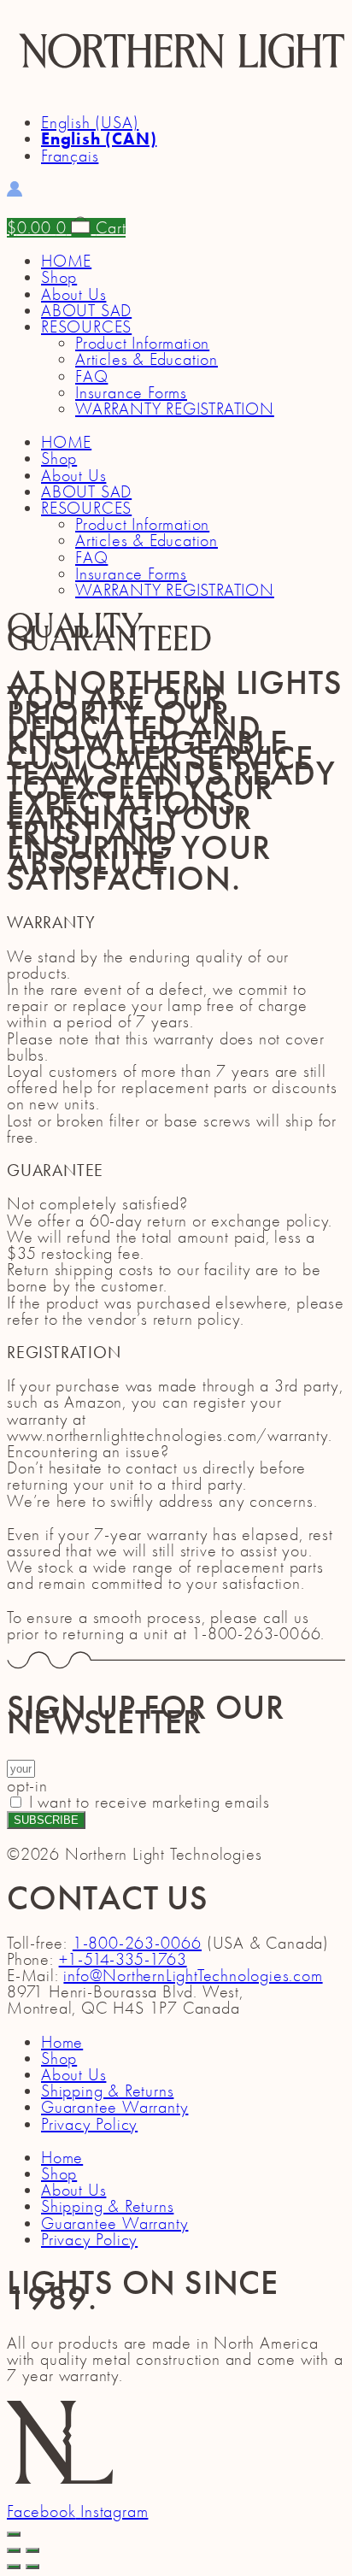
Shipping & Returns (107, 2091)
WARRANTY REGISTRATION (175, 409)
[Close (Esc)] (14, 2550)
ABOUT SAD (86, 311)
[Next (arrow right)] (32, 2567)
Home (62, 2042)
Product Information (142, 343)
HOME (66, 261)
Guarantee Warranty (114, 2107)
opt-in (27, 1786)
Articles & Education (147, 359)
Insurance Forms (131, 393)
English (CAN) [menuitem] (99, 138)
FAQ (91, 376)
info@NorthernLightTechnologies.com (193, 1976)
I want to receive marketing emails (150, 1802)
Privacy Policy (89, 2124)
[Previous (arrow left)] (14, 2567)
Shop (59, 277)
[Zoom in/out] (32, 2550)
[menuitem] (90, 123)
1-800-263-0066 (137, 1943)
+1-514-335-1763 (123, 1959)
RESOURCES (86, 327)
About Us (73, 294)
